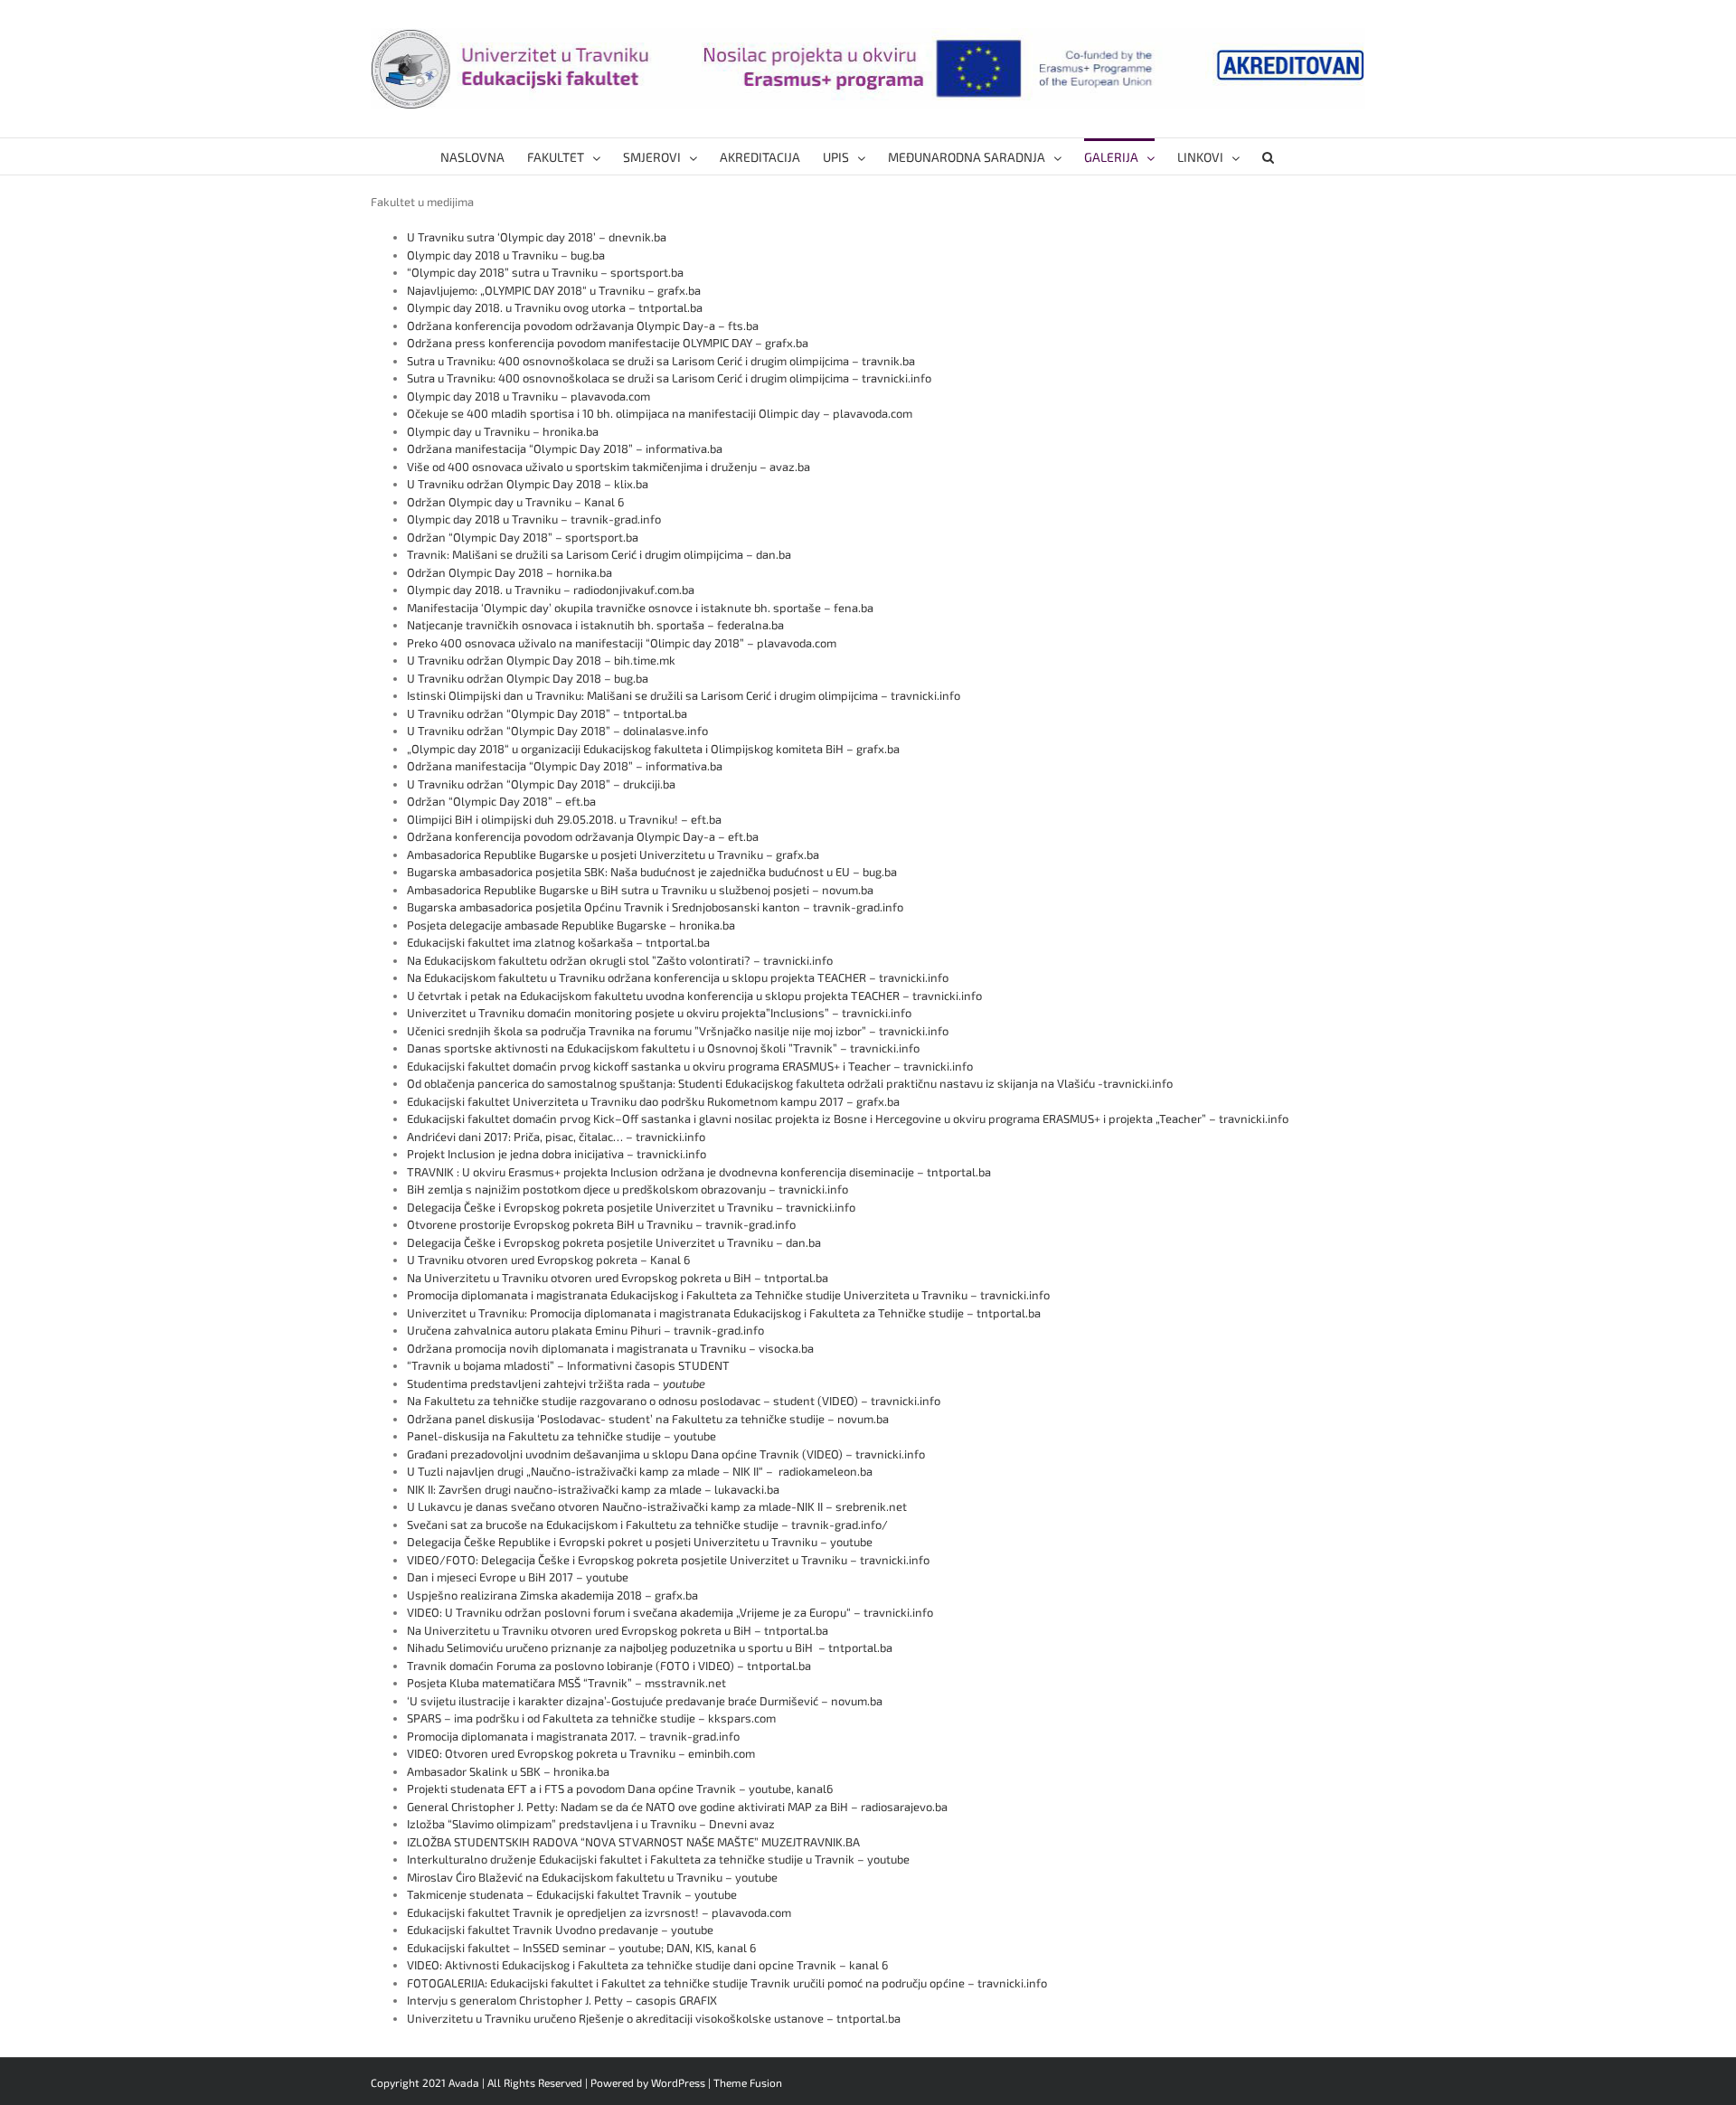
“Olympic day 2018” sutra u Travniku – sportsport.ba (545, 272)
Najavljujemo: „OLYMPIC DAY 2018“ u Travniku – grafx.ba (554, 290)
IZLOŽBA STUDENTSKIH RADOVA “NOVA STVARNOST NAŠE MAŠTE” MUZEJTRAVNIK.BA (633, 1842)
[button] (1268, 156)
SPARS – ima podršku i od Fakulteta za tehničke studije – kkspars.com (591, 1718)
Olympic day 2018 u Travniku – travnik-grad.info (534, 519)
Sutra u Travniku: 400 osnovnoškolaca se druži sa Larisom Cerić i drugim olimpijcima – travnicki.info (669, 378)
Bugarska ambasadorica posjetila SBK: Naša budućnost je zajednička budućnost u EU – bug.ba (652, 872)
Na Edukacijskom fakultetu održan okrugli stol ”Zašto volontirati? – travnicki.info (620, 960)
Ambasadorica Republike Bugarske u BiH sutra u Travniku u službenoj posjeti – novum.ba (640, 890)
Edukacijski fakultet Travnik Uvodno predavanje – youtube (560, 1930)
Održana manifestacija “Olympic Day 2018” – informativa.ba (565, 448)
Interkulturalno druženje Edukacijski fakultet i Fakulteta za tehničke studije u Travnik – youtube (658, 1859)
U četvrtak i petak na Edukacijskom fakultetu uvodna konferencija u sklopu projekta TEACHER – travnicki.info (694, 996)
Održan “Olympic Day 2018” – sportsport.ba (523, 537)
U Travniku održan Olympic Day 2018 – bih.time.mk (542, 660)
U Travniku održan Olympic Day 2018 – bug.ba (528, 678)
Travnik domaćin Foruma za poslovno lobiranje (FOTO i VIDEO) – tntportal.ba (609, 1666)
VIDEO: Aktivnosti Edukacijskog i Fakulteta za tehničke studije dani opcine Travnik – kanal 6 (647, 1965)
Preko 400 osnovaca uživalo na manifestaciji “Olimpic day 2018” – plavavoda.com (622, 643)
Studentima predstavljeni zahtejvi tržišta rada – (556, 1383)
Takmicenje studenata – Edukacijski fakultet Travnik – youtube (572, 1894)
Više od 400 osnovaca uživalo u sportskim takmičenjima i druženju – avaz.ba (609, 467)
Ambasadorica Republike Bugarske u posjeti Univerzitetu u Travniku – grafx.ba (613, 854)
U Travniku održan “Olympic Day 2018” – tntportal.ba (547, 713)
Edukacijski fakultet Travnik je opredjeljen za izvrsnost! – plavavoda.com (599, 1912)
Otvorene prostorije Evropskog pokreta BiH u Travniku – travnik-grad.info (601, 1224)
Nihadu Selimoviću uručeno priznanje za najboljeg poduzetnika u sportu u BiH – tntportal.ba (650, 1647)
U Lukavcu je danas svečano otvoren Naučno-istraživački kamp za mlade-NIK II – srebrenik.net (657, 1506)
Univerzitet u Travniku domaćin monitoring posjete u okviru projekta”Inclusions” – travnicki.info (659, 1013)
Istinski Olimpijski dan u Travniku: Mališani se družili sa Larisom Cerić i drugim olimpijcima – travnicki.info (684, 695)
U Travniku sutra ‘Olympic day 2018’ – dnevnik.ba (537, 237)
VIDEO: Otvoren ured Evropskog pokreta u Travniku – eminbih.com (581, 1753)
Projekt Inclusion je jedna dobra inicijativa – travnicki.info (557, 1154)
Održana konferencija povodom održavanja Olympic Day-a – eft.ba (583, 836)
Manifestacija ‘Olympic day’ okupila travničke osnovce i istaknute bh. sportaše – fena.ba (640, 608)
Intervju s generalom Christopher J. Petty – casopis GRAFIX (562, 2000)
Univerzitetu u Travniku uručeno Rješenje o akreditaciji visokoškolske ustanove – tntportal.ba (654, 2018)
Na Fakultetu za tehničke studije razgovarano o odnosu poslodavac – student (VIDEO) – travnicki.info (674, 1401)
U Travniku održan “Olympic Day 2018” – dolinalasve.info (557, 731)
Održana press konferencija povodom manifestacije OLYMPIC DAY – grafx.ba (608, 343)
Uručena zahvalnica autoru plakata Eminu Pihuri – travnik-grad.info (587, 1330)
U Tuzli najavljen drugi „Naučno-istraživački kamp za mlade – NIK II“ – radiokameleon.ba (640, 1471)
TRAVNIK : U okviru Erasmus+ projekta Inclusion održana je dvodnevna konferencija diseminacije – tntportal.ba (699, 1172)
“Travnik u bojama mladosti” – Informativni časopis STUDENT (568, 1365)
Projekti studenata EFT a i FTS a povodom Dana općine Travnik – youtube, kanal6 (620, 1789)
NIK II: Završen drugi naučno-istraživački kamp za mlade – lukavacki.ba (593, 1489)
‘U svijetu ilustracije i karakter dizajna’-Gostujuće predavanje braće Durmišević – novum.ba (645, 1701)
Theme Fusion (748, 2082)
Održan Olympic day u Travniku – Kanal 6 (515, 502)
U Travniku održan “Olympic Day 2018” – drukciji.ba (541, 784)
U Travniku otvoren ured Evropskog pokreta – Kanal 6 (548, 1260)
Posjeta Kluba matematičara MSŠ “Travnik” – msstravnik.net (566, 1683)
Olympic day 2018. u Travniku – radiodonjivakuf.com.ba (551, 590)
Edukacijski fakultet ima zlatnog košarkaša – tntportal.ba (558, 942)
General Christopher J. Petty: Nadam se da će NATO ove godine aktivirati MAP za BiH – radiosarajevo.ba (677, 1807)
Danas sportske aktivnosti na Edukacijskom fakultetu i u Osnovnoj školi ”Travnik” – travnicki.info (665, 1048)
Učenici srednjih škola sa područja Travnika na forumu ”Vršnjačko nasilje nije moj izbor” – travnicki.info (678, 1031)
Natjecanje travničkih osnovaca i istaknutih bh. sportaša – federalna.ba (595, 625)
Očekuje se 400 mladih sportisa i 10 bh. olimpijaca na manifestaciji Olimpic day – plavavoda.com (660, 413)
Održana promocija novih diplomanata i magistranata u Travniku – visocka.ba (610, 1348)
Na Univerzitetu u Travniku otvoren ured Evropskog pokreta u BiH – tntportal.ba (618, 1278)
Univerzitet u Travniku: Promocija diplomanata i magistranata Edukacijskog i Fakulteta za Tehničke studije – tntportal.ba (724, 1313)
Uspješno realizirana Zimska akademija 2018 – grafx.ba (552, 1595)
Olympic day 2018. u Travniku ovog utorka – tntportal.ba (556, 307)
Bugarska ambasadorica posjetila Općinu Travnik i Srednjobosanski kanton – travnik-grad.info (655, 907)
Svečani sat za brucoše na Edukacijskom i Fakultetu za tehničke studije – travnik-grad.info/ (647, 1524)
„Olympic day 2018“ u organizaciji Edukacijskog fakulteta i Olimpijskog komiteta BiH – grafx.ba (653, 749)
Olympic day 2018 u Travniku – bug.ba (506, 255)
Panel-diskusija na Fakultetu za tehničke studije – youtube (561, 1436)
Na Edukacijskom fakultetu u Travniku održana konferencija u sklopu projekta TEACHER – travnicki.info (678, 977)
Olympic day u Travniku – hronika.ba (503, 431)
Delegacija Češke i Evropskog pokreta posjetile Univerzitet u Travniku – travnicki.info (631, 1207)
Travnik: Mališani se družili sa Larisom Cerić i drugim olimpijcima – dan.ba (599, 554)
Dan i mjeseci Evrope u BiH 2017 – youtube (518, 1577)
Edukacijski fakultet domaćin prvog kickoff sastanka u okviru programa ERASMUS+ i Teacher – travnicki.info (690, 1066)
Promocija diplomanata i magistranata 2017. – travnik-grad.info (573, 1736)
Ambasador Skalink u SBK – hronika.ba (508, 1771)
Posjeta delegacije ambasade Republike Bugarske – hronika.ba (571, 925)
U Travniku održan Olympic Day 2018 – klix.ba (528, 484)
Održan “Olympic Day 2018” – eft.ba (501, 801)
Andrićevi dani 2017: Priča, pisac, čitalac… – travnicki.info (556, 1137)
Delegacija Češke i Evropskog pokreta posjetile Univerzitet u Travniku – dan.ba (614, 1242)
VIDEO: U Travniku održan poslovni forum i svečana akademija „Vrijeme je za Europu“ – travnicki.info (670, 1612)
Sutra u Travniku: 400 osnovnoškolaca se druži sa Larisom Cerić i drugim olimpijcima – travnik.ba (661, 361)
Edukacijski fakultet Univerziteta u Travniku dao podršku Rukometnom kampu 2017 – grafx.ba (653, 1101)
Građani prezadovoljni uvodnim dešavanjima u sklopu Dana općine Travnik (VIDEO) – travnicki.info (666, 1454)
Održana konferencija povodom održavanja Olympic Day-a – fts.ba (583, 326)
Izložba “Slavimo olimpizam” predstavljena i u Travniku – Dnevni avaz (591, 1824)
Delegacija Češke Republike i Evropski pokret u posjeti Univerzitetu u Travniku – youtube (640, 1542)
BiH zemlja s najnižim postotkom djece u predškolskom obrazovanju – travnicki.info (627, 1189)
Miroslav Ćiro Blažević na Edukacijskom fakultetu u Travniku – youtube (592, 1877)
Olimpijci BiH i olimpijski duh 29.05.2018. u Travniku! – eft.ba (564, 819)
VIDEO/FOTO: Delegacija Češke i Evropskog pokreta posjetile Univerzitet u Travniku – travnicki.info (668, 1560)
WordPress (678, 2082)
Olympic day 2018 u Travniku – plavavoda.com (528, 396)
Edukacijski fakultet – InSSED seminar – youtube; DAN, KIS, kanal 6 (581, 1948)
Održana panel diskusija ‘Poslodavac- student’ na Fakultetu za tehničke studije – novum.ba (648, 1419)
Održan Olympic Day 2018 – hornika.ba (509, 572)
